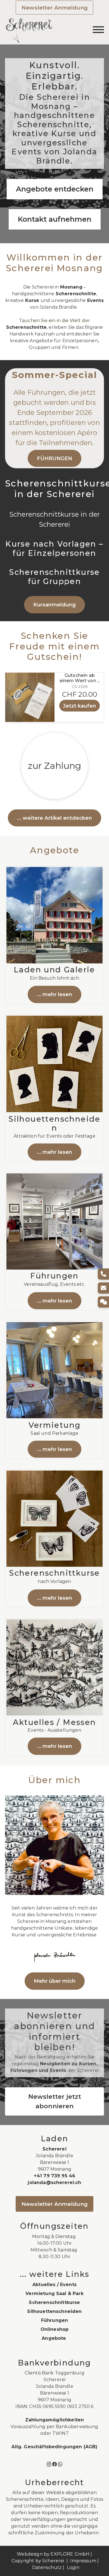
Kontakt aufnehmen (55, 219)
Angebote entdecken (55, 189)
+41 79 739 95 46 (55, 2176)
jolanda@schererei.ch (54, 2182)
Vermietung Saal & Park (54, 2293)
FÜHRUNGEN (54, 458)
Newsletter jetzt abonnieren (55, 2101)
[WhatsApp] (60, 2464)
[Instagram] (49, 2464)
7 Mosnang (59, 2400)
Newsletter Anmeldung (55, 8)
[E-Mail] (103, 1288)
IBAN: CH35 (28, 2406)
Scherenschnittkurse (54, 2302)
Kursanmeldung (54, 605)
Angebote (54, 2338)
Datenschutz (47, 2567)
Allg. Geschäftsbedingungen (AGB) (54, 2447)
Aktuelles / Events (54, 2285)
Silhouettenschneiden (54, 2311)
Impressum (83, 2561)
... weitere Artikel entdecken (54, 818)
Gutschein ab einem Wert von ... (80, 678)
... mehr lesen (54, 994)
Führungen (54, 2320)
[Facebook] (54, 2464)
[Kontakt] (103, 1302)
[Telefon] (103, 1274)
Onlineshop (55, 2329)
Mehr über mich (55, 1981)
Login (73, 2567)
